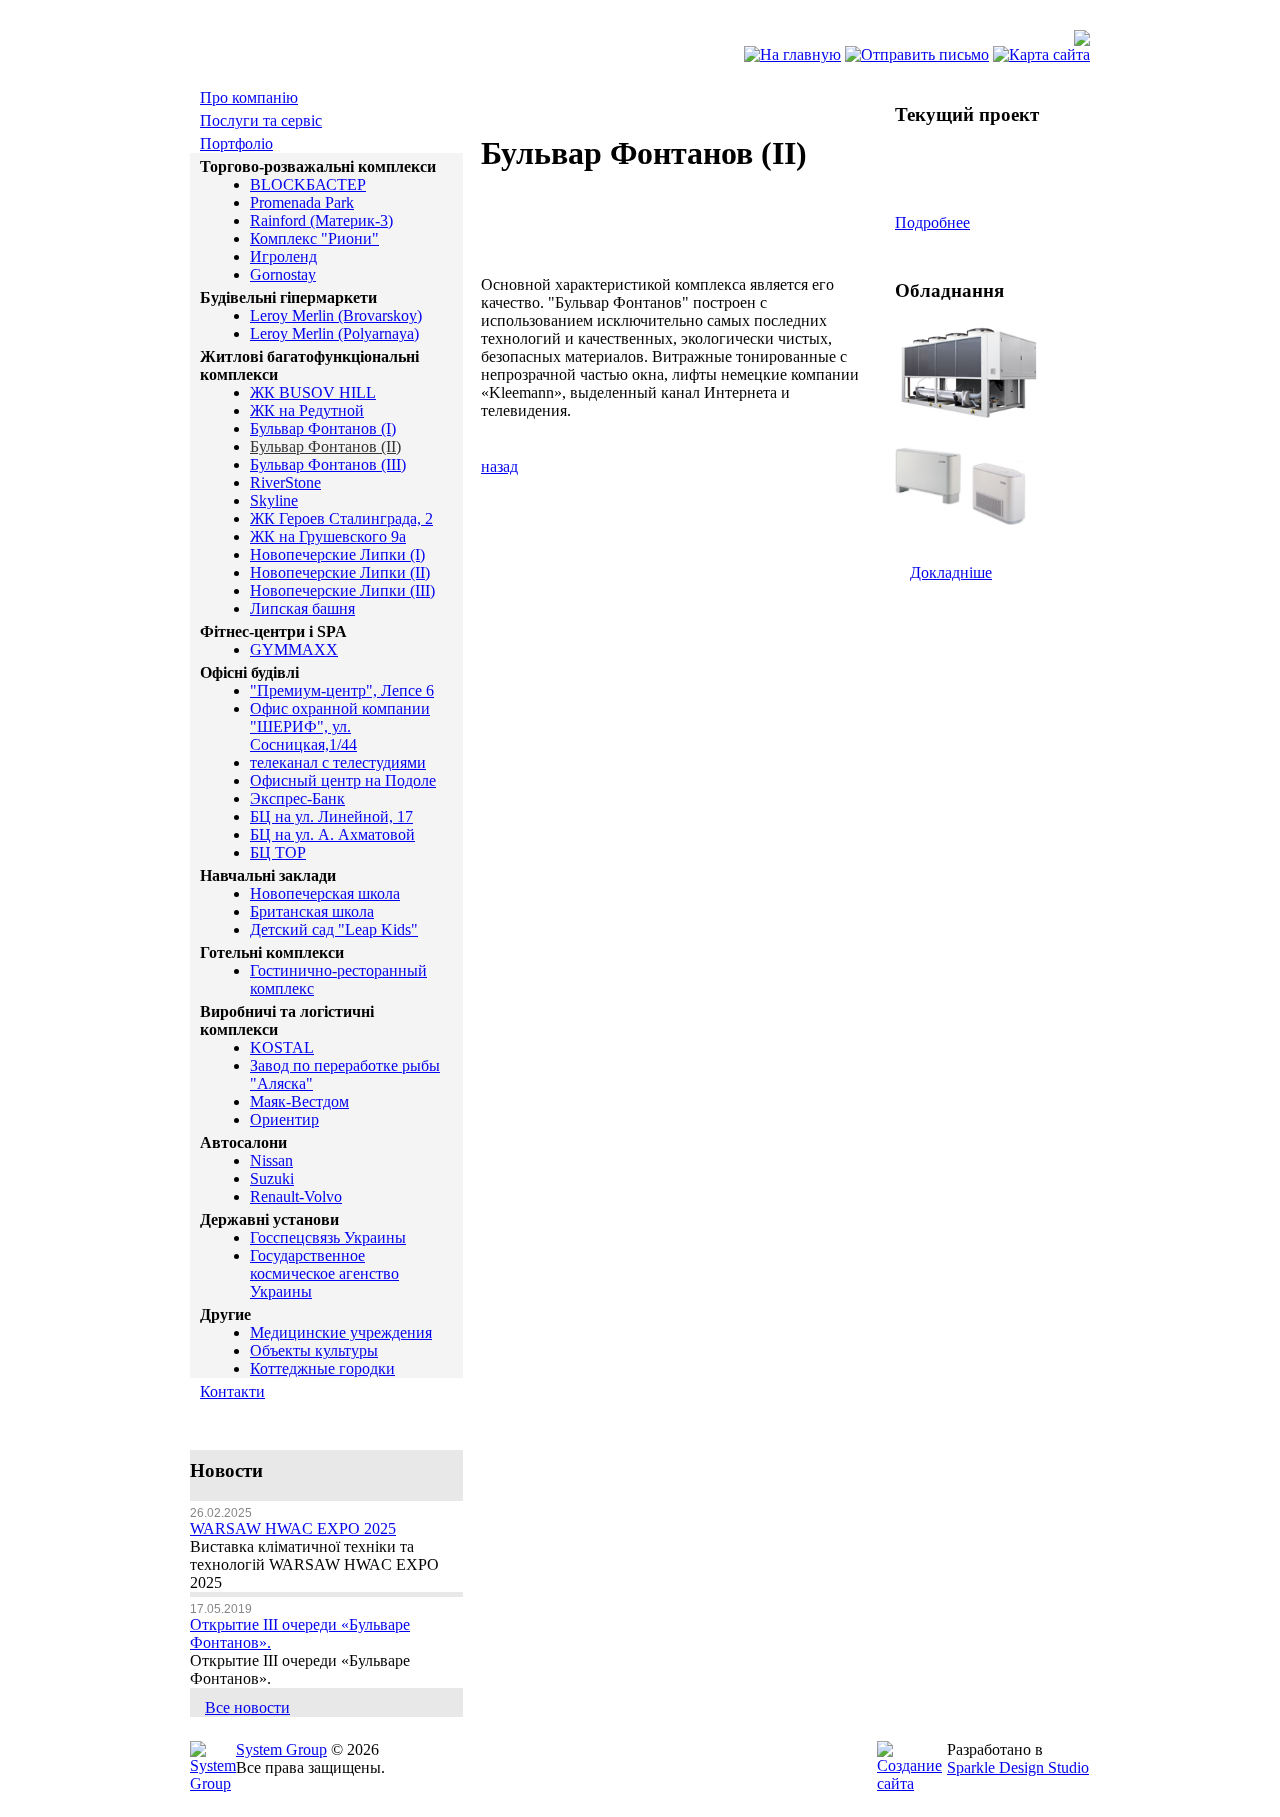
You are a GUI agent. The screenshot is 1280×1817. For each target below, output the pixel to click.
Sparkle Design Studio (1018, 1767)
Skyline (274, 500)
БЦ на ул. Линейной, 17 (331, 816)
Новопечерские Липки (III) (342, 590)
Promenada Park (302, 202)
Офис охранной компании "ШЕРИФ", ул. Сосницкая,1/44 (340, 726)
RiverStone (285, 482)
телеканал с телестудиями (338, 762)
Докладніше (951, 572)
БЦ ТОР (278, 852)
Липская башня (302, 608)
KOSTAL (282, 1047)
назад (499, 466)
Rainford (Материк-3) (321, 220)
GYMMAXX (294, 649)
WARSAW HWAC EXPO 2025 (293, 1528)
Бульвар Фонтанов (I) (323, 428)
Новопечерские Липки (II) (340, 572)
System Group (281, 1749)
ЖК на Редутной (307, 410)
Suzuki (272, 1178)
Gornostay (283, 274)
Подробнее (932, 222)
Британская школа (312, 911)
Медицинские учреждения (341, 1332)
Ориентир (284, 1119)
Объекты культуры (314, 1350)
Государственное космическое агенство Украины (324, 1273)
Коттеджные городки (322, 1368)
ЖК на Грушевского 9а (328, 536)
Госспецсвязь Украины (328, 1237)
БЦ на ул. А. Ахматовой (332, 834)
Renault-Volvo (296, 1196)
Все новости (247, 1707)
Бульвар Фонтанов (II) (325, 446)
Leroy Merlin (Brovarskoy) (336, 315)
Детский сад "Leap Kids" (334, 929)
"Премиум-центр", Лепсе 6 (342, 690)
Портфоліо (236, 143)
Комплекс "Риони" (314, 238)
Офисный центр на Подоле (343, 780)
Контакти (232, 1391)
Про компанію (249, 97)
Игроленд (283, 256)
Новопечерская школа (325, 893)
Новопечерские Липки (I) (337, 554)
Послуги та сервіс (261, 120)
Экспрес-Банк (297, 798)
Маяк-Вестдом (299, 1101)
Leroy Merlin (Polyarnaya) (334, 333)
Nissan (271, 1160)
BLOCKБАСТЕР (308, 184)
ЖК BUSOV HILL (313, 392)
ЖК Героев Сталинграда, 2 (341, 518)
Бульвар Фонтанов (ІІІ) (328, 464)
